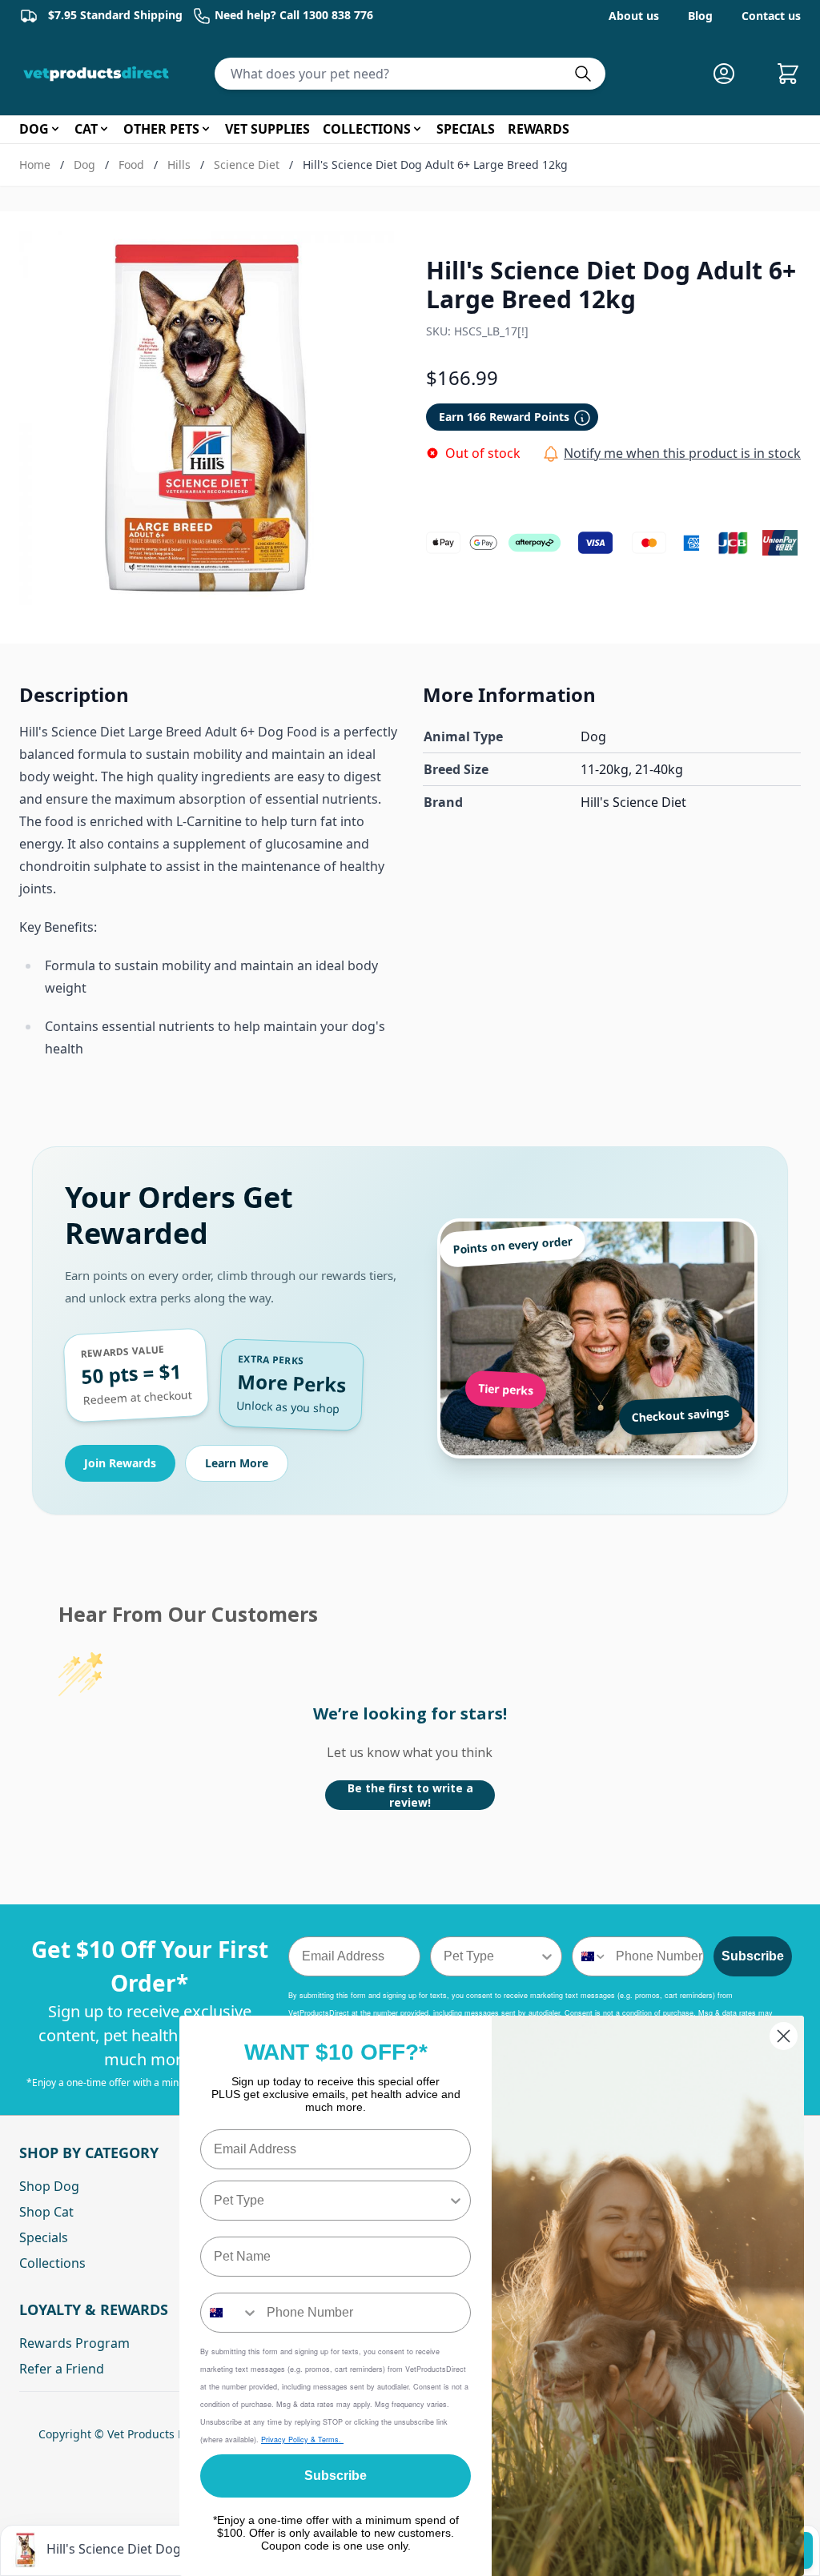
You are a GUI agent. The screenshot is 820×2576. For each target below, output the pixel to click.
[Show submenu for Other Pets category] (206, 129)
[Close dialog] (784, 2036)
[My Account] (730, 74)
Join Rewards (120, 1463)
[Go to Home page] (99, 74)
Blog (700, 16)
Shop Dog (49, 2186)
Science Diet (247, 165)
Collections (52, 2263)
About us (634, 16)
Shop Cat (46, 2212)
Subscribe (753, 1956)
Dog (84, 165)
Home (35, 165)
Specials (44, 2237)
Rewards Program (74, 2343)
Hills (179, 165)
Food (131, 165)
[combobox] (491, 1956)
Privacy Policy (286, 2440)
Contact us (771, 16)
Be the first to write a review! (410, 1795)
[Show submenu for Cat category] (104, 129)
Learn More (237, 1463)
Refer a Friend (62, 2369)
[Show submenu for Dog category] (55, 129)
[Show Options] (547, 1956)
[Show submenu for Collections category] (417, 129)
